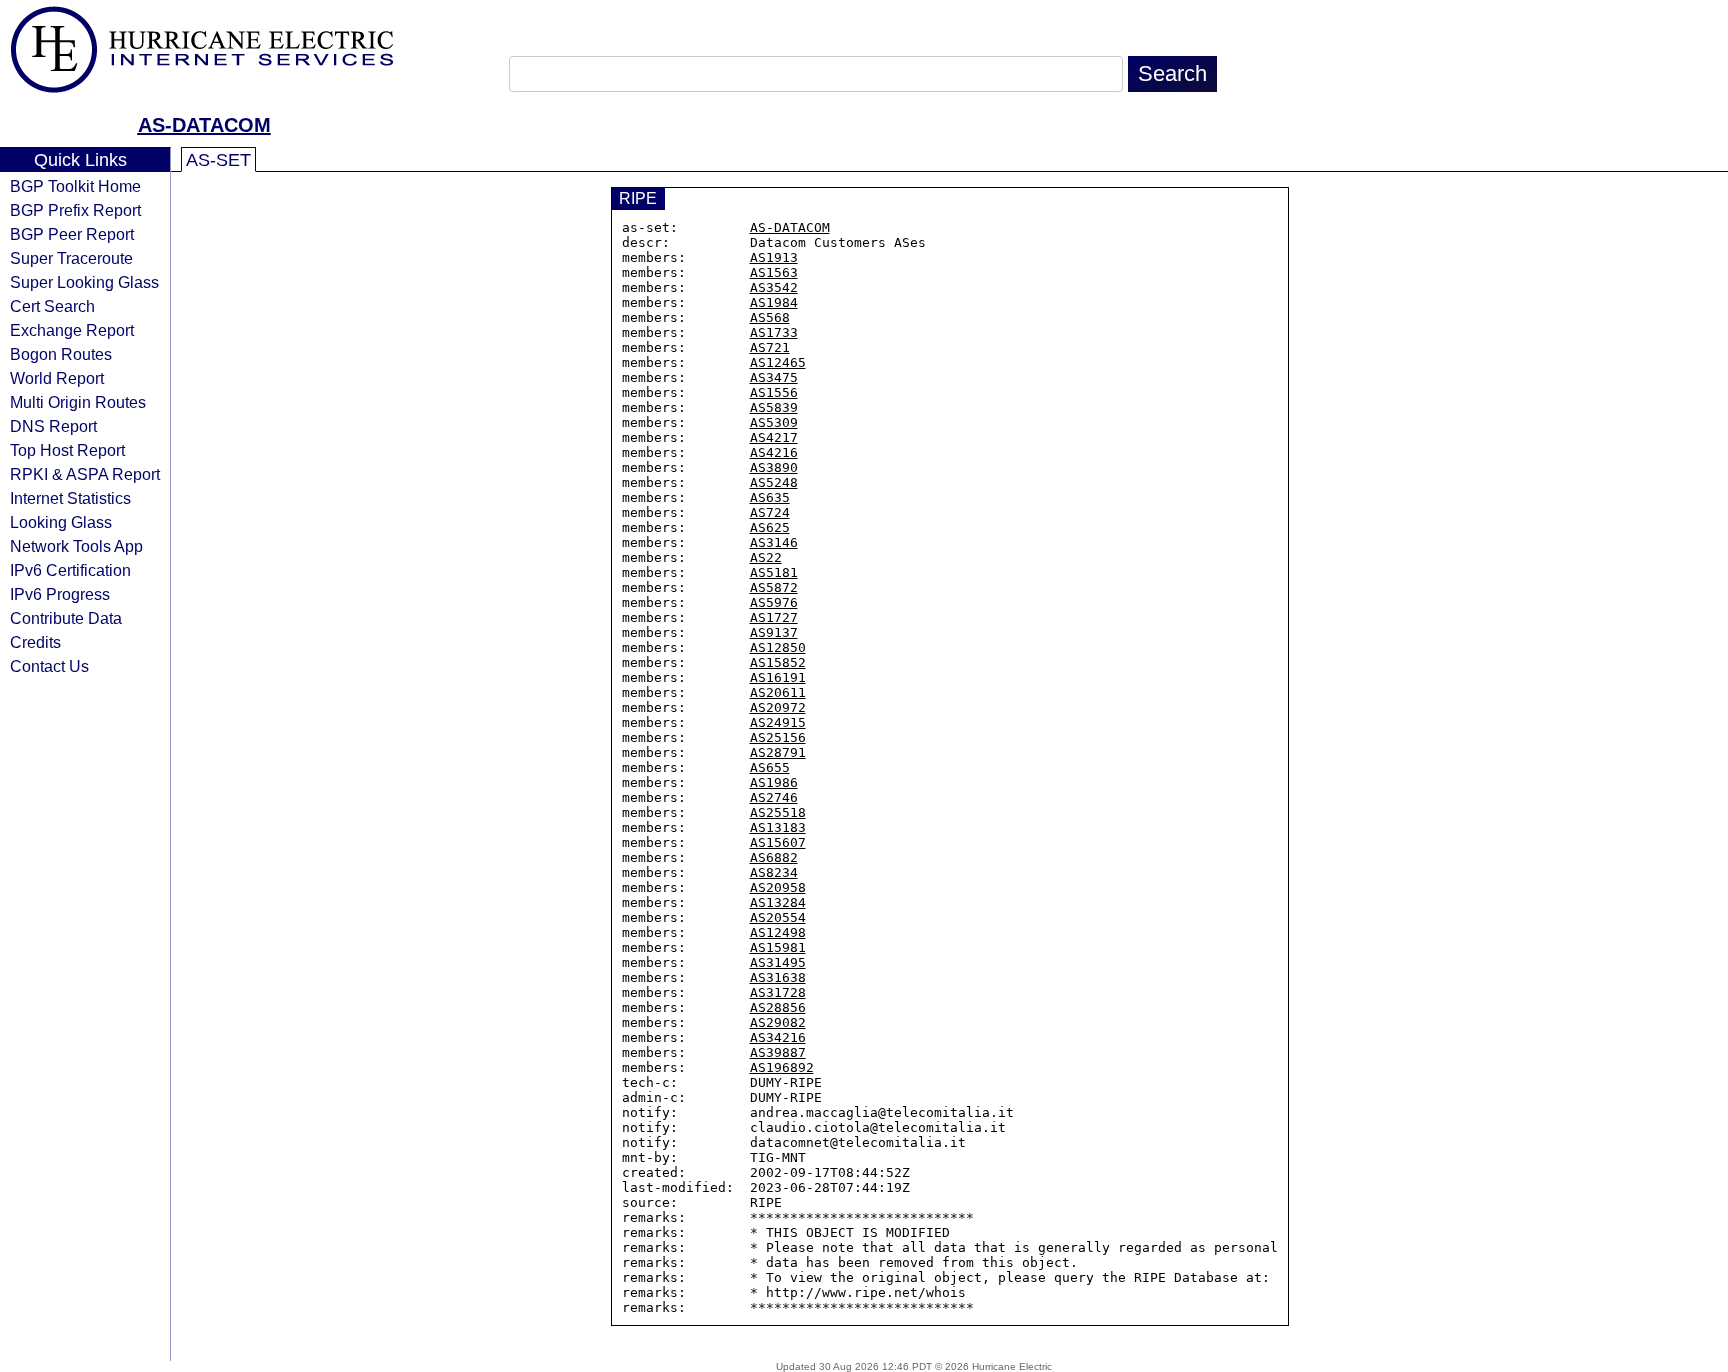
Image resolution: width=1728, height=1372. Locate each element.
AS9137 (774, 632)
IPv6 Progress (60, 594)
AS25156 (778, 737)
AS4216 (774, 452)
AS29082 (778, 1022)
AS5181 (774, 572)
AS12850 (778, 647)
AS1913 (774, 257)
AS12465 (778, 362)
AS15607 (778, 842)
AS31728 (778, 992)
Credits (35, 642)
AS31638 (778, 977)
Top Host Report (67, 450)
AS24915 (778, 722)
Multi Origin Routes (78, 402)
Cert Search (52, 306)
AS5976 (774, 602)
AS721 (770, 347)
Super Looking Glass (84, 282)
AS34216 (778, 1037)
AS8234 (774, 872)
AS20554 (778, 917)
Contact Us (49, 666)
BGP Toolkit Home (75, 186)
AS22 (766, 557)
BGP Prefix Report (75, 210)
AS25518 (778, 812)
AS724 (770, 512)
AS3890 (774, 467)
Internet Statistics (70, 498)
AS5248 (774, 482)
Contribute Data (66, 618)
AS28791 (778, 752)
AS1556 (774, 392)
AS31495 (778, 962)
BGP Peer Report (72, 234)
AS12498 (778, 932)
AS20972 (778, 707)
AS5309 (774, 422)
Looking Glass (61, 522)
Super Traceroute (71, 258)
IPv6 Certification (70, 570)
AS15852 (778, 662)
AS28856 (778, 1007)
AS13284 (778, 902)
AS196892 (782, 1067)
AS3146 (774, 542)
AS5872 (774, 587)
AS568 (770, 317)
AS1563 (774, 272)
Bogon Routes (61, 354)
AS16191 (778, 677)
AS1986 (774, 782)
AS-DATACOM (204, 125)
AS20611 (778, 692)
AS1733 (774, 332)
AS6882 (774, 857)
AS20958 (778, 887)
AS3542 (774, 287)
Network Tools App (76, 546)
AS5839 (774, 407)
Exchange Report (72, 330)
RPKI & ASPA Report (85, 474)
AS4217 (774, 437)
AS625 (770, 527)
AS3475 (774, 377)
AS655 (770, 767)
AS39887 (778, 1052)
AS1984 (774, 302)
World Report (57, 378)
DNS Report (53, 426)
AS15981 (778, 947)
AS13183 (778, 827)
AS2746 (774, 797)
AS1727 (774, 617)
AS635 (770, 497)
